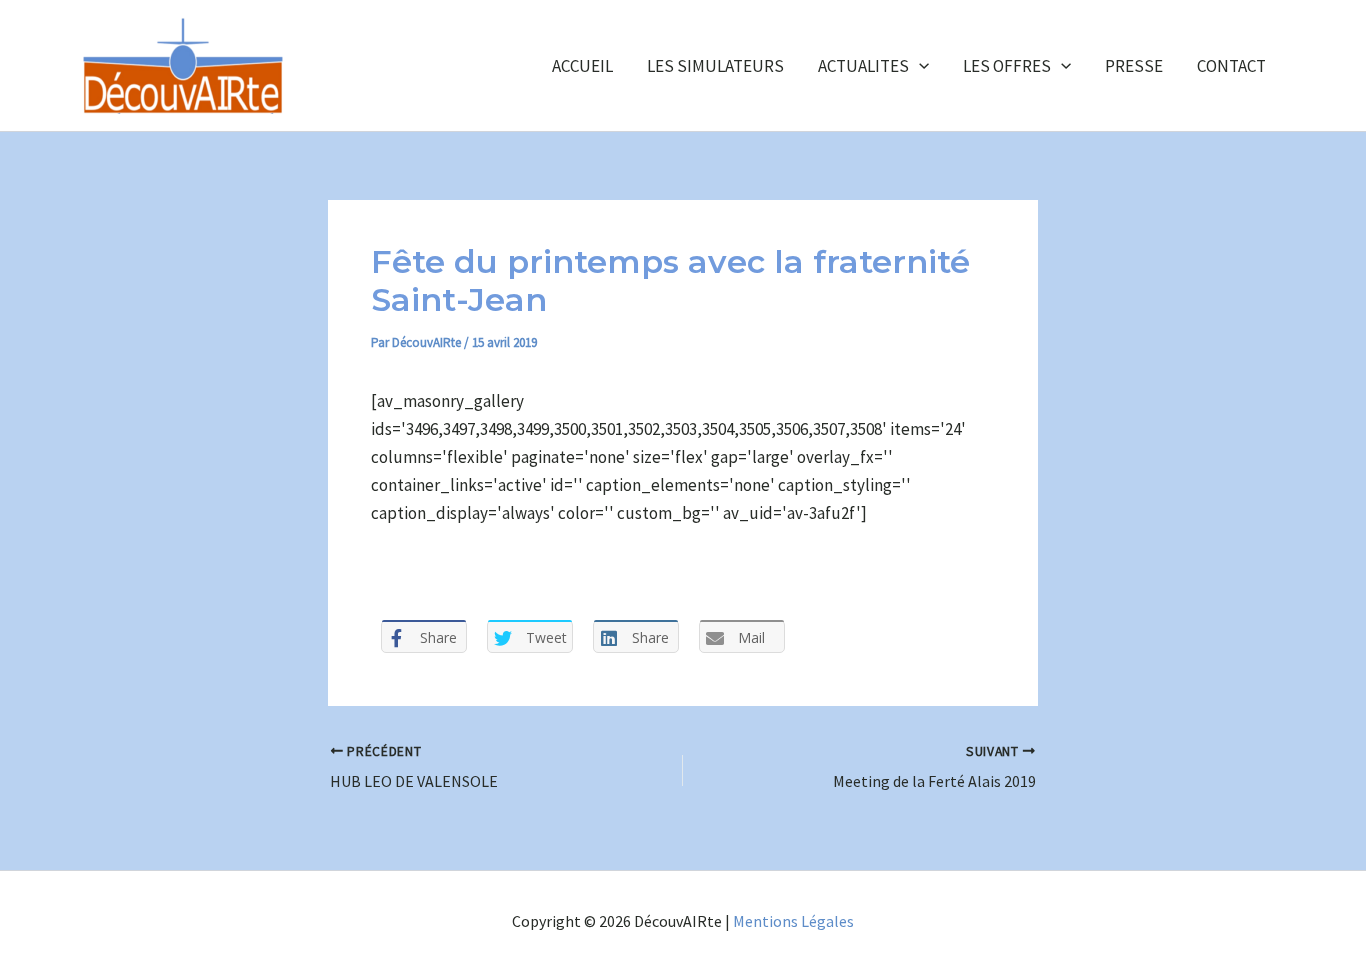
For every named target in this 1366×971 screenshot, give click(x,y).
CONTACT (1231, 66)
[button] (919, 66)
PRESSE (1134, 66)
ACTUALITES (863, 66)
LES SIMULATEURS (715, 66)
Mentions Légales (793, 921)
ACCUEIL (582, 66)
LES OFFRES (1007, 66)
